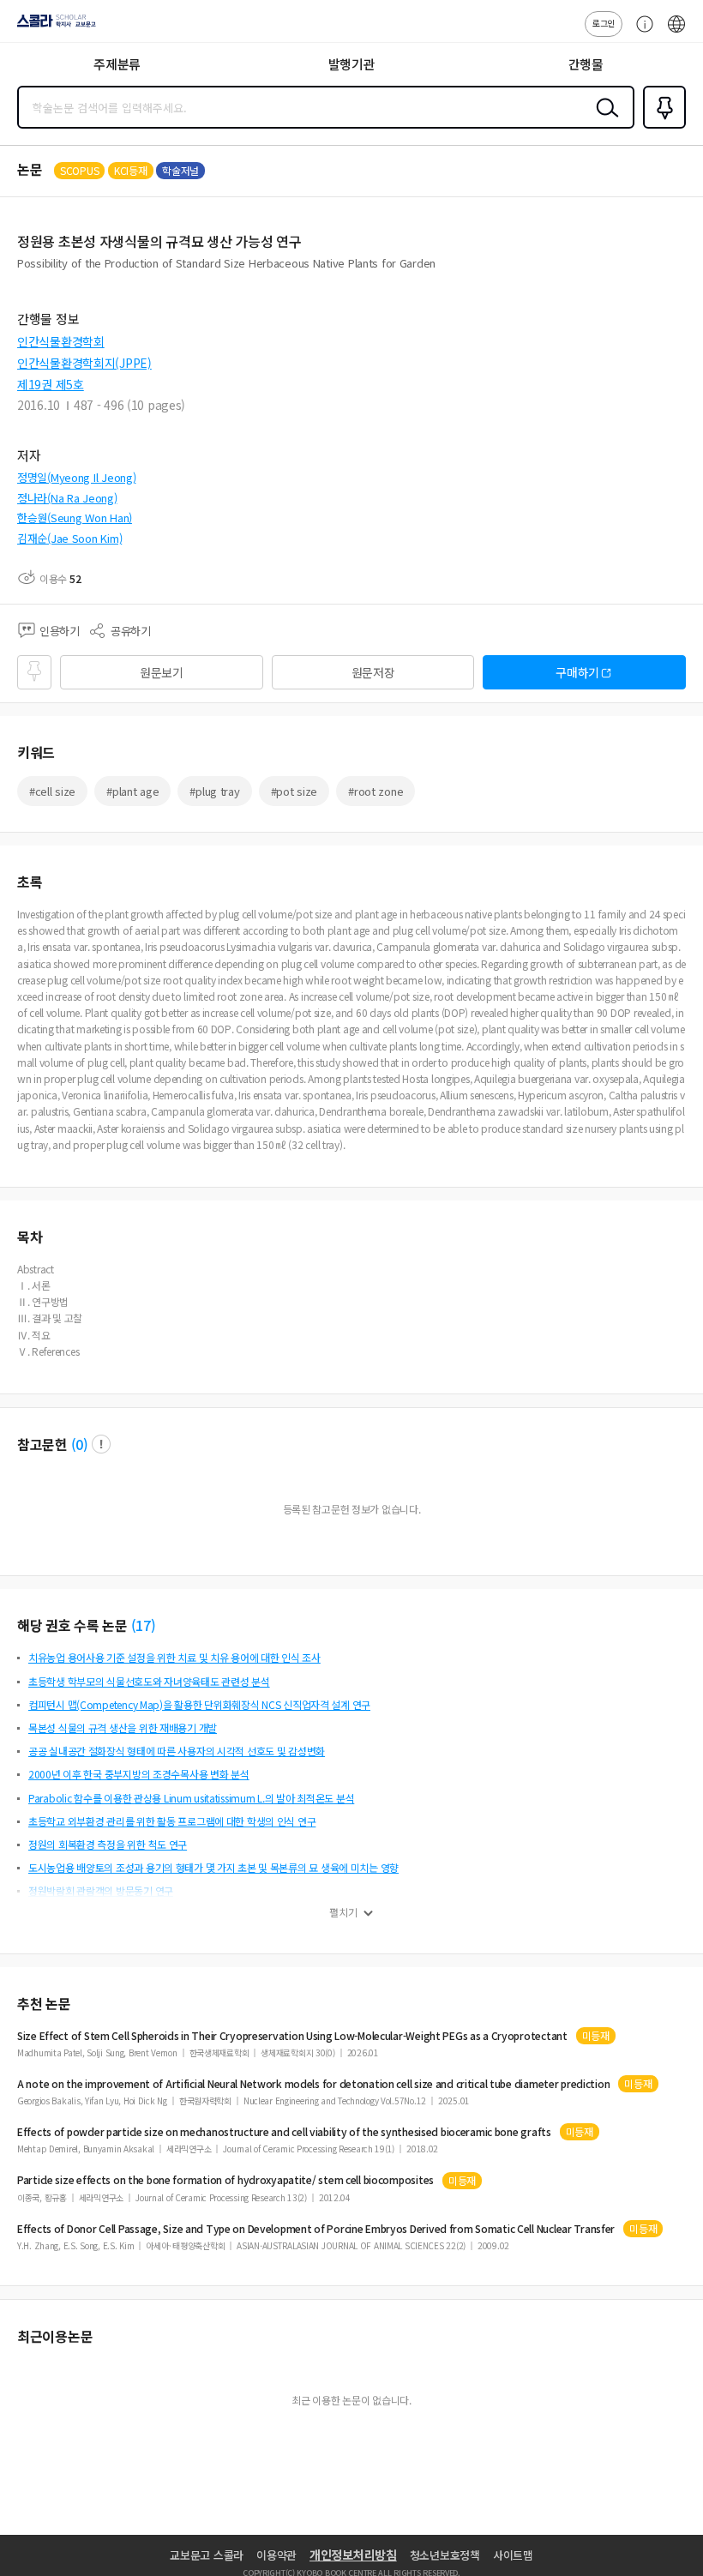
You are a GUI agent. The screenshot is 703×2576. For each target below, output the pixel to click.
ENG (676, 33)
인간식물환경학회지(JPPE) (84, 363)
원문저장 (373, 672)
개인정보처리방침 (353, 2555)
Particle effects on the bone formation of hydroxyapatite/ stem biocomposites (225, 2180)
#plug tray (214, 791)
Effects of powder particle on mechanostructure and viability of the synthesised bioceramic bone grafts (284, 2132)
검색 (604, 121)
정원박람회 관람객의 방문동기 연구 (101, 1890)
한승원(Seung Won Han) (75, 518)
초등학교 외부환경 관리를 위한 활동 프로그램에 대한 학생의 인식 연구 (172, 1821)
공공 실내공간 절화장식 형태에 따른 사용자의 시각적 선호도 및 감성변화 (177, 1751)
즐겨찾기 (661, 127)
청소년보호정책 (445, 2555)
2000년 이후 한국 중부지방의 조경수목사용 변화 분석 (139, 1774)
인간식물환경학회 (61, 341)
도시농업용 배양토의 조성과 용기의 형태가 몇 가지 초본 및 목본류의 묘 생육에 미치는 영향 (213, 1867)
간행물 (586, 64)
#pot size (294, 791)
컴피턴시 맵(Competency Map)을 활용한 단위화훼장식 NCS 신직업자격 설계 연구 (199, 1704)
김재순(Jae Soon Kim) (69, 538)
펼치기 (343, 1912)
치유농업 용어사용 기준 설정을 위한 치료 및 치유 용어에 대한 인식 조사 (174, 1657)
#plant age (132, 791)
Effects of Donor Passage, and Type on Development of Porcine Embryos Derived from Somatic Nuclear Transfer (316, 2229)
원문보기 (162, 672)
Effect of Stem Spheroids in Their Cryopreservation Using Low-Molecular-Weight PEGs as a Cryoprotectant (292, 2036)
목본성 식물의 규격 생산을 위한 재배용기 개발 (123, 1727)
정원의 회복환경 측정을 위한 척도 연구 (108, 1844)
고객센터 (640, 33)
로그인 (604, 23)
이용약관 (276, 2555)
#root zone (376, 791)
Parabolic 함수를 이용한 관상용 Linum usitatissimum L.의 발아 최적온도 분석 (191, 1798)
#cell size (52, 791)
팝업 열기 (101, 1444)
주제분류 (117, 64)
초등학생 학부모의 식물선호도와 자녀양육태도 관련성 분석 (149, 1681)
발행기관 (352, 64)
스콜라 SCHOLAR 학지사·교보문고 (53, 27)
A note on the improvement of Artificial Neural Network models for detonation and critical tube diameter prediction (313, 2084)
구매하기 (577, 672)
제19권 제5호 (51, 384)
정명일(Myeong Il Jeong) (76, 477)
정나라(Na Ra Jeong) (67, 498)
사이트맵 (513, 2555)
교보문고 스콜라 (207, 2555)
